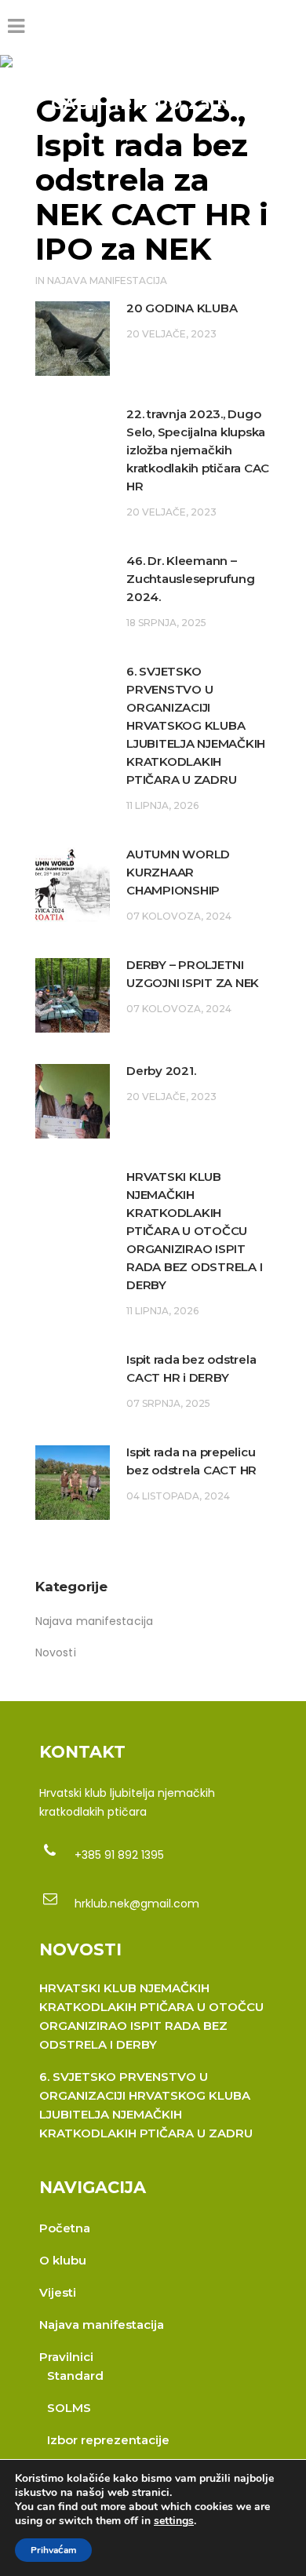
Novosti (56, 1652)
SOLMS (69, 2408)
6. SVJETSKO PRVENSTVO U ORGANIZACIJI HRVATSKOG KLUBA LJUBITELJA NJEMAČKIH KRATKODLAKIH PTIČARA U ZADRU (196, 725)
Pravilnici (66, 2357)
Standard (75, 2376)
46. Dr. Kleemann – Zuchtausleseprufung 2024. (190, 579)
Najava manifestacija (107, 281)
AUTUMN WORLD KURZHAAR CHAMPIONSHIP (178, 872)
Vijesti (58, 2292)
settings (174, 2521)
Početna (65, 2228)
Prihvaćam (53, 2550)
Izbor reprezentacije (108, 2440)
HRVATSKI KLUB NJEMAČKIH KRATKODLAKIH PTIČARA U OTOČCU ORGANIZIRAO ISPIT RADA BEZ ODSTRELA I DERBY (194, 1231)
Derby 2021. (161, 1071)
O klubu (63, 2260)
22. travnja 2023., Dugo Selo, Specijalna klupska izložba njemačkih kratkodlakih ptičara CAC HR (198, 450)
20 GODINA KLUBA (182, 308)
